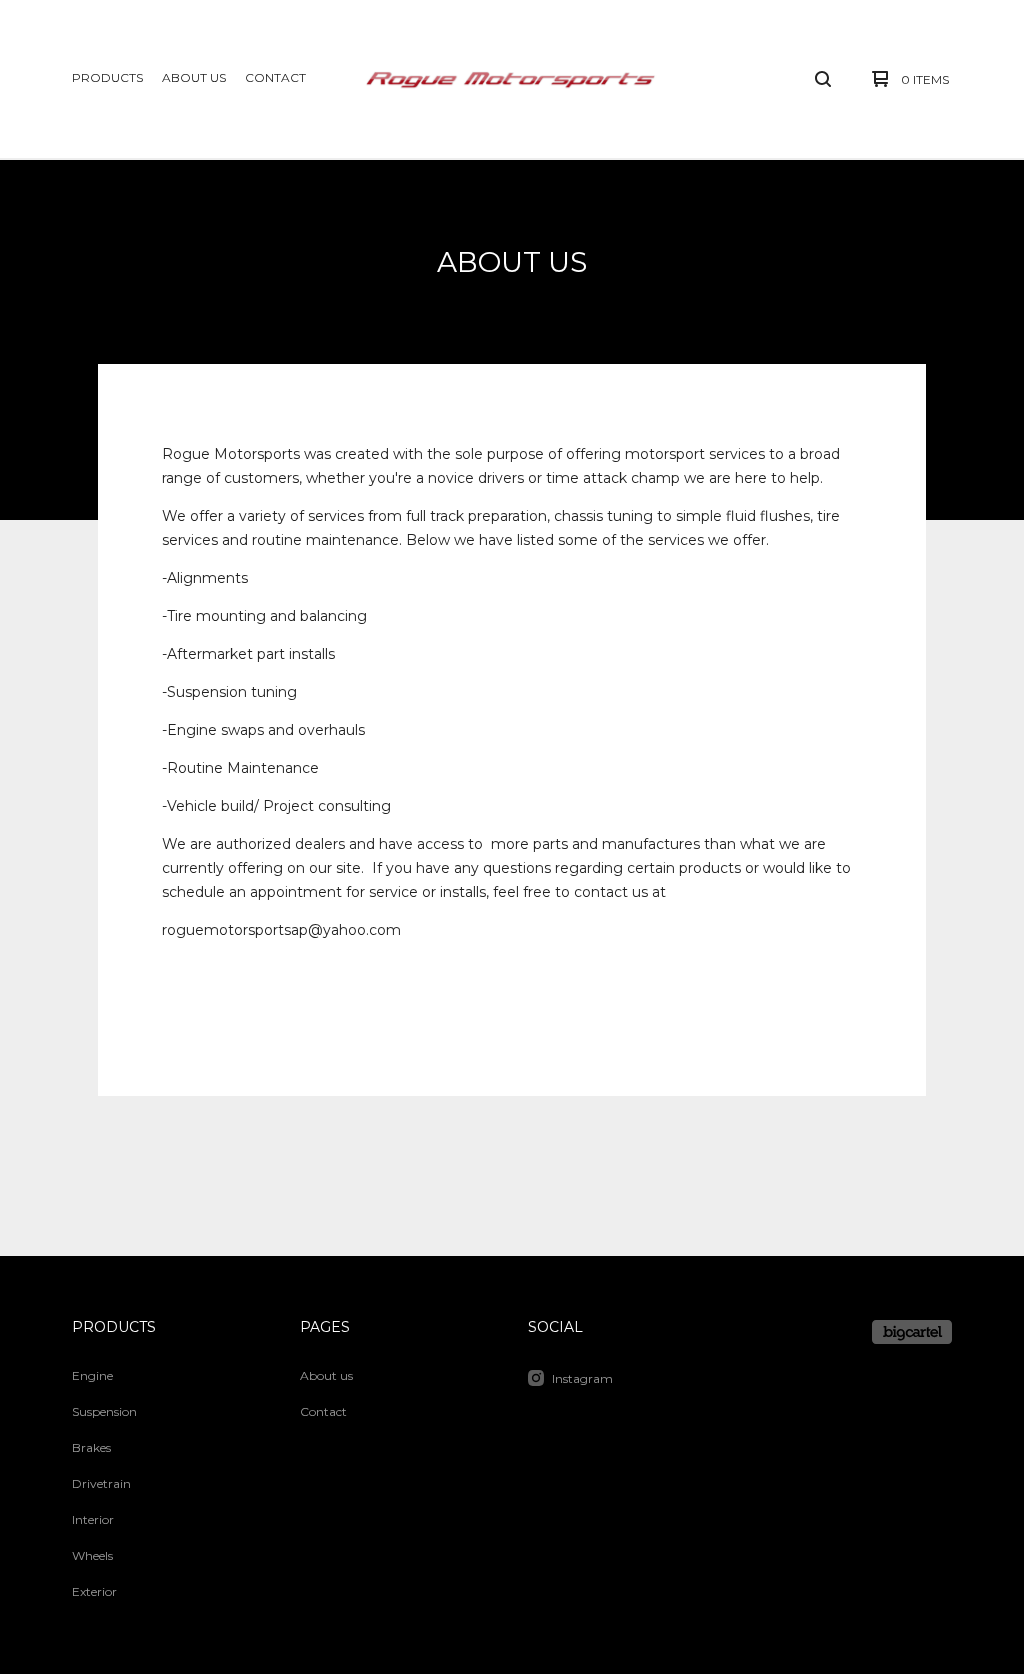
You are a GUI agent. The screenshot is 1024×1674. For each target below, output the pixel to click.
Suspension (104, 1411)
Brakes (91, 1447)
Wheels (92, 1555)
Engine (92, 1375)
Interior (93, 1519)
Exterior (94, 1591)
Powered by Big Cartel (912, 1332)
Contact (275, 77)
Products (107, 77)
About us (194, 77)
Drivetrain (101, 1483)
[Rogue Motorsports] (511, 79)
